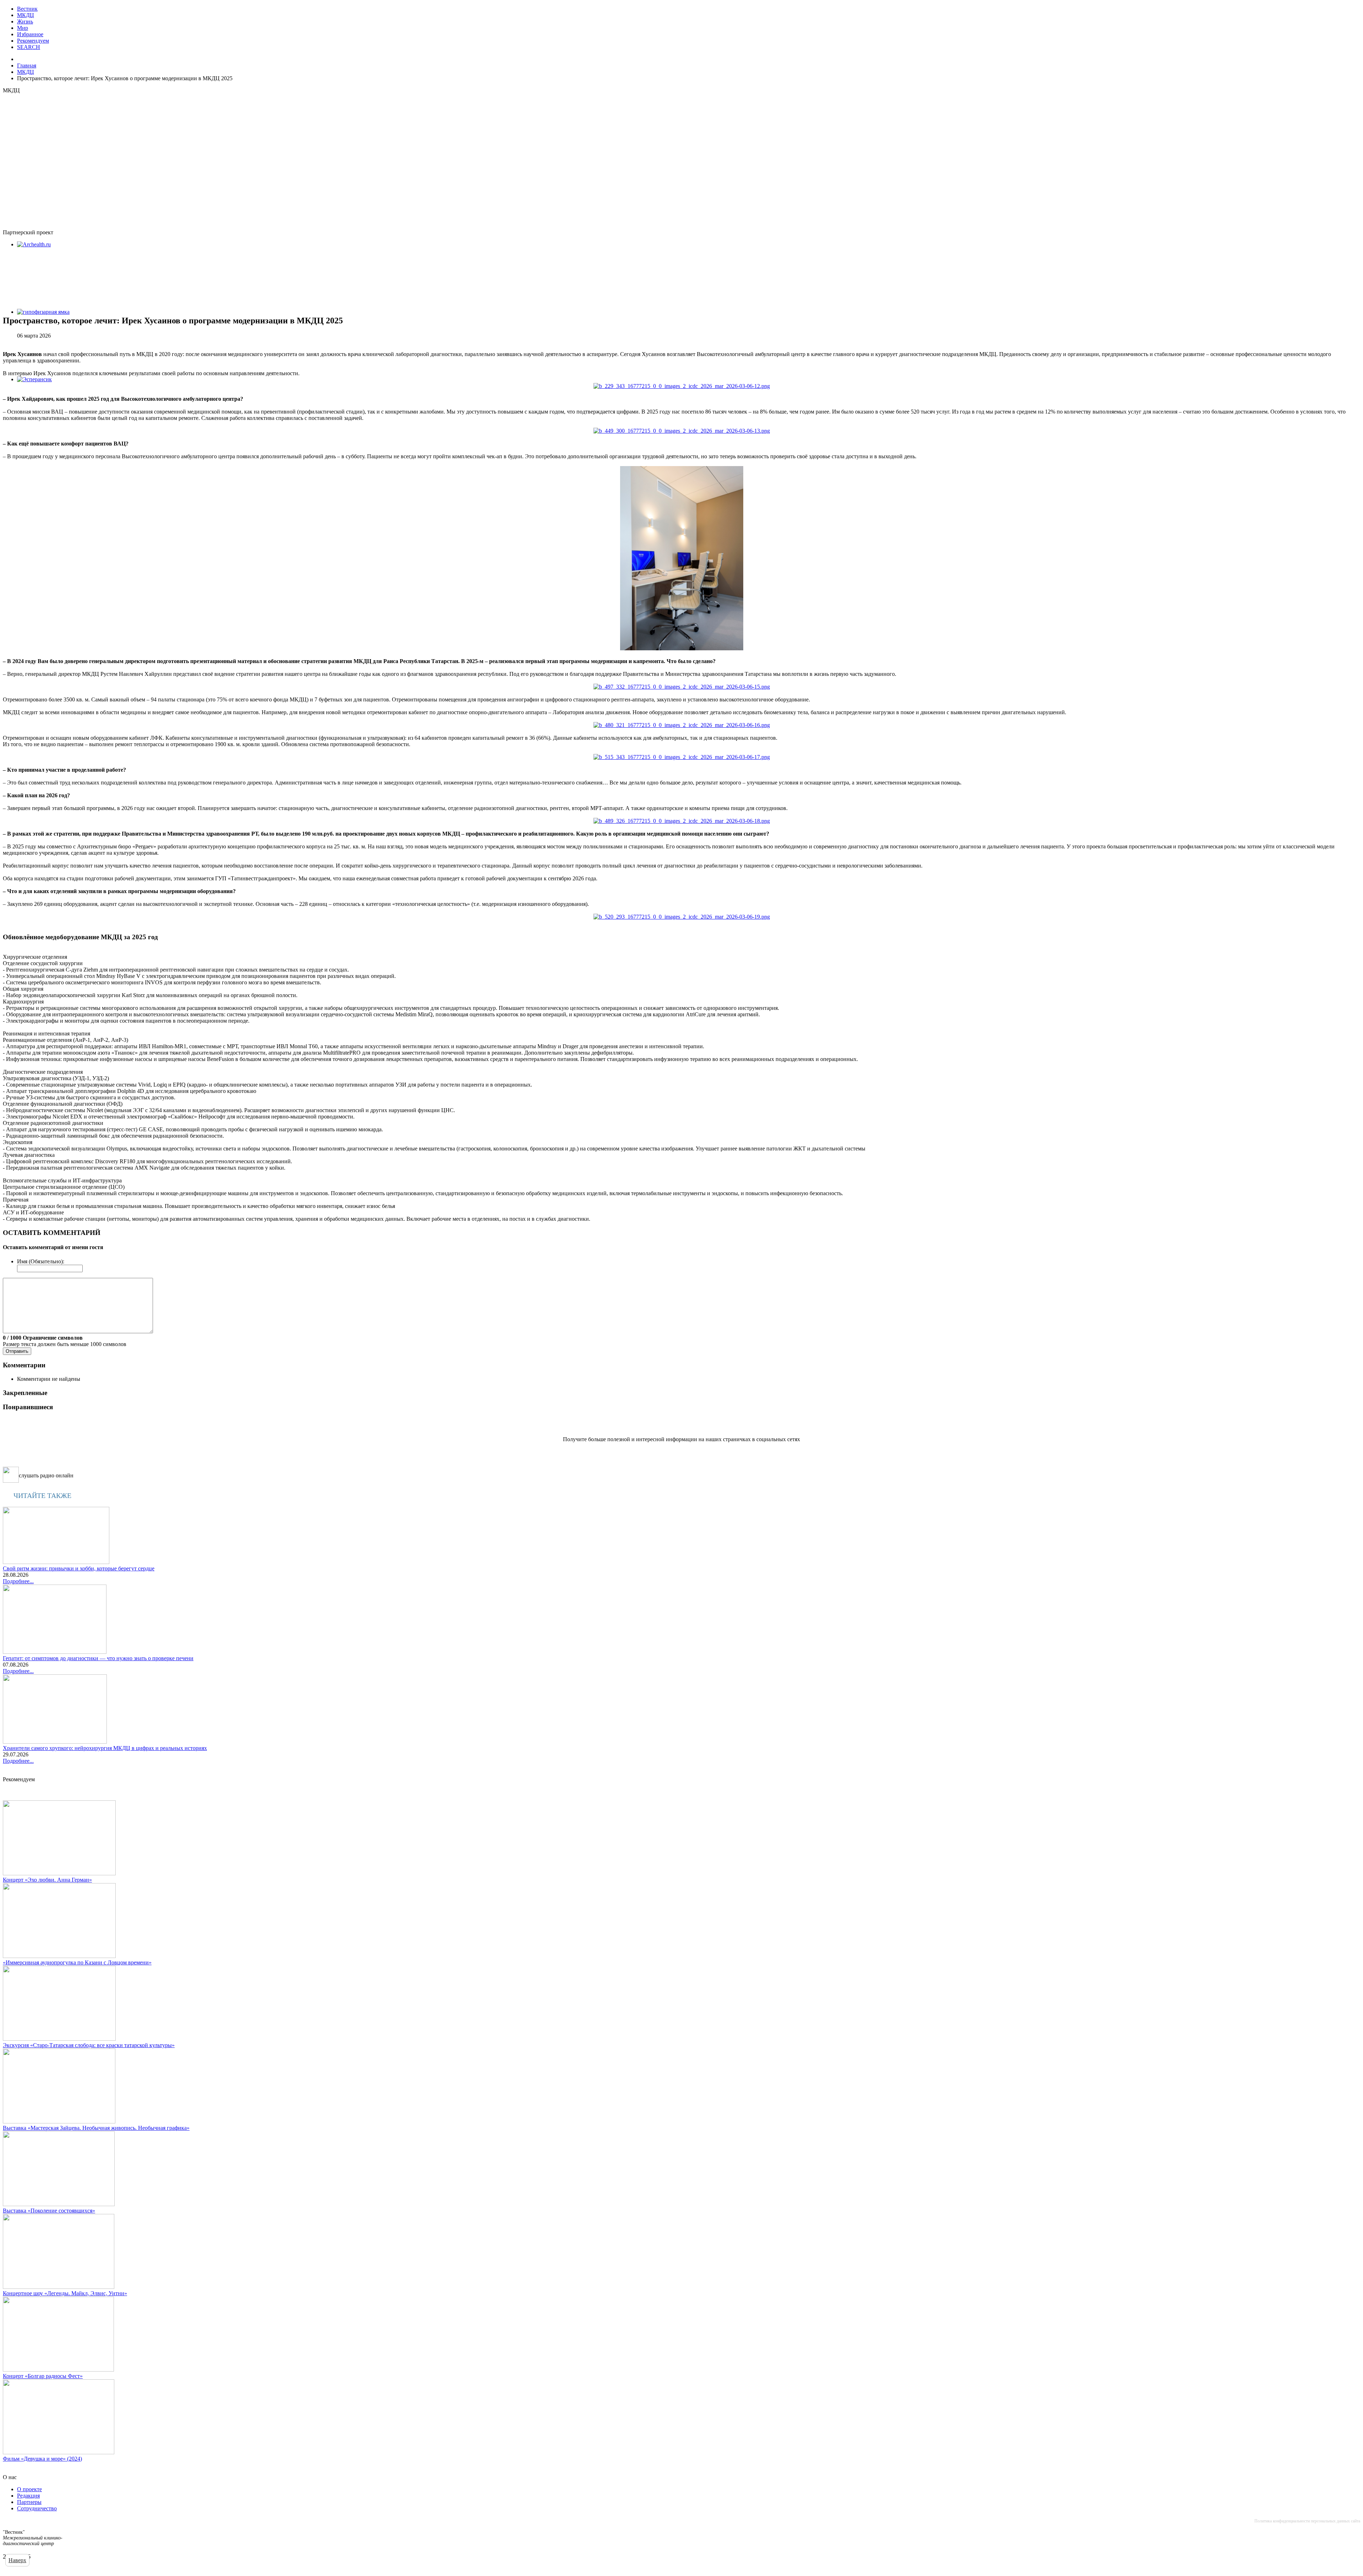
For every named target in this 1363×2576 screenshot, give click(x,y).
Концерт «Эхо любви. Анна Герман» (47, 1880)
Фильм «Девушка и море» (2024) (42, 2459)
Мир (23, 28)
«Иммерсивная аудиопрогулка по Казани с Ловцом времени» (77, 1962)
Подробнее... (18, 1581)
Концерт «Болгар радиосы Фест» (43, 2376)
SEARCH (29, 47)
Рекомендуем (33, 41)
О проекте (29, 2489)
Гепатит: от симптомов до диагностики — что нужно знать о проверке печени (98, 1658)
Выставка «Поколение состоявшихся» (49, 2211)
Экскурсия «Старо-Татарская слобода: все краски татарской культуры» (89, 2045)
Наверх (17, 2560)
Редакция (28, 2496)
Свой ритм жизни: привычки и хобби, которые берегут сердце (79, 1568)
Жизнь (25, 21)
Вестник (27, 9)
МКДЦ (26, 15)
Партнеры (29, 2502)
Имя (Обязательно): (41, 1261)
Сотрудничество (37, 2508)
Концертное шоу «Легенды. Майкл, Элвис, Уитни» (65, 2293)
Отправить (17, 1351)
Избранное (30, 34)
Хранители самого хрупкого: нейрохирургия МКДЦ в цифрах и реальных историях (105, 1748)
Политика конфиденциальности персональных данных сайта (1307, 2521)
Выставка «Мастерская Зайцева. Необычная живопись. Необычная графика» (96, 2128)
